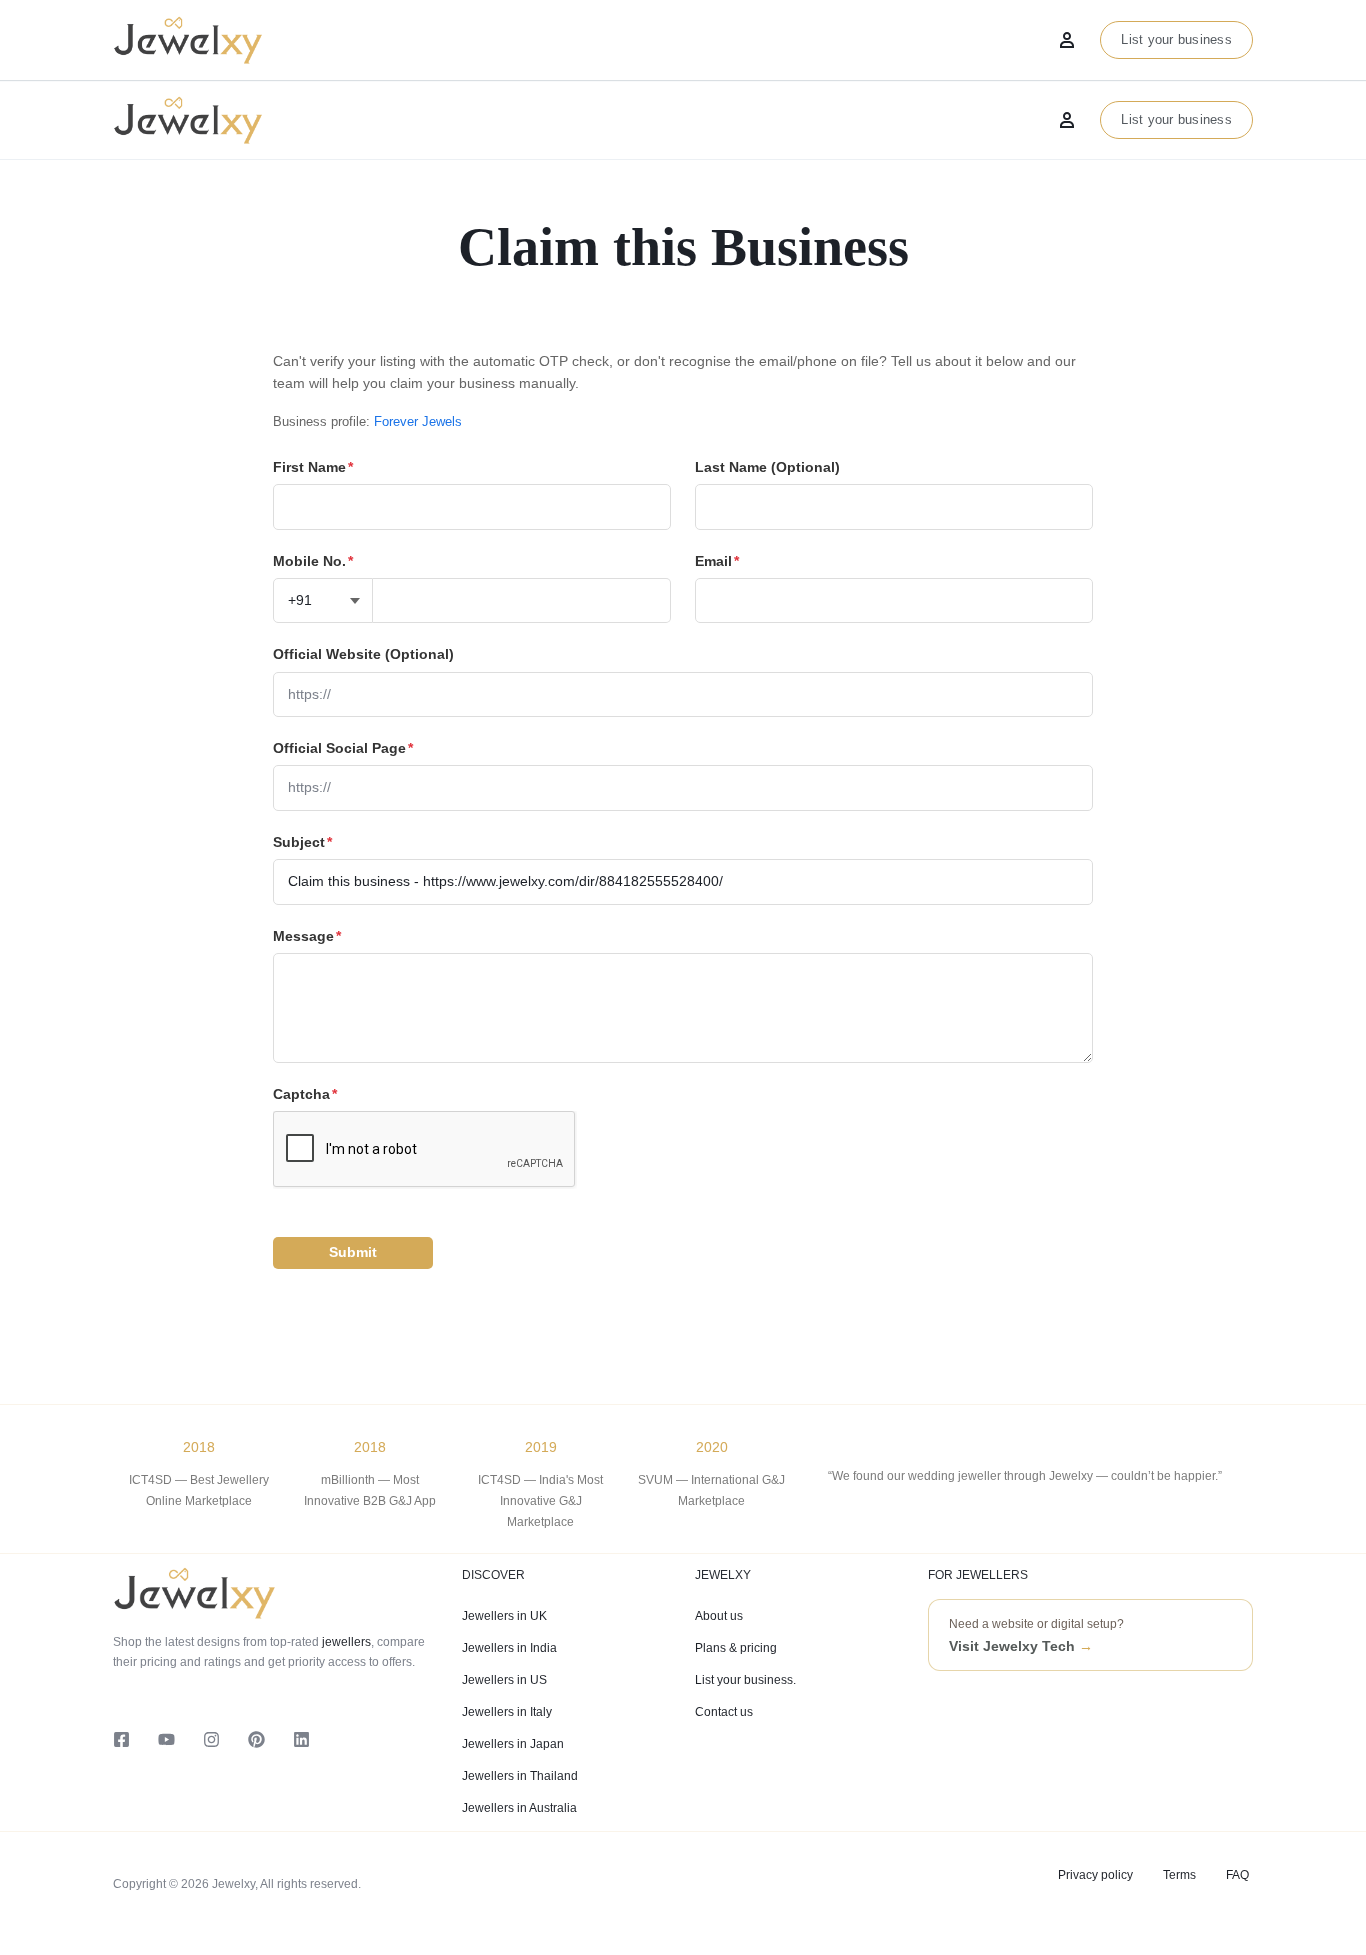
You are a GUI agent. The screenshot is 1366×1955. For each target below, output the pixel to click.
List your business (1176, 119)
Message (307, 936)
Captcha (305, 1094)
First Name (313, 467)
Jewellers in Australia (519, 1808)
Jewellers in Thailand (520, 1776)
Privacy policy (1095, 1875)
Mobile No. (313, 561)
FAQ (1237, 1875)
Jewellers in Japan (513, 1744)
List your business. (745, 1680)
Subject (302, 842)
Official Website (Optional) (363, 654)
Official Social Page (343, 748)
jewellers (345, 1642)
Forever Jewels (418, 421)
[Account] (1067, 120)
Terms (1179, 1875)
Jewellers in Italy (507, 1712)
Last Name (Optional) (767, 467)
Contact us (724, 1712)
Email (717, 561)
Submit (353, 1252)
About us (719, 1616)
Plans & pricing (736, 1648)
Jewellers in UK (504, 1616)
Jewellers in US (504, 1680)
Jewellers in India (509, 1648)
